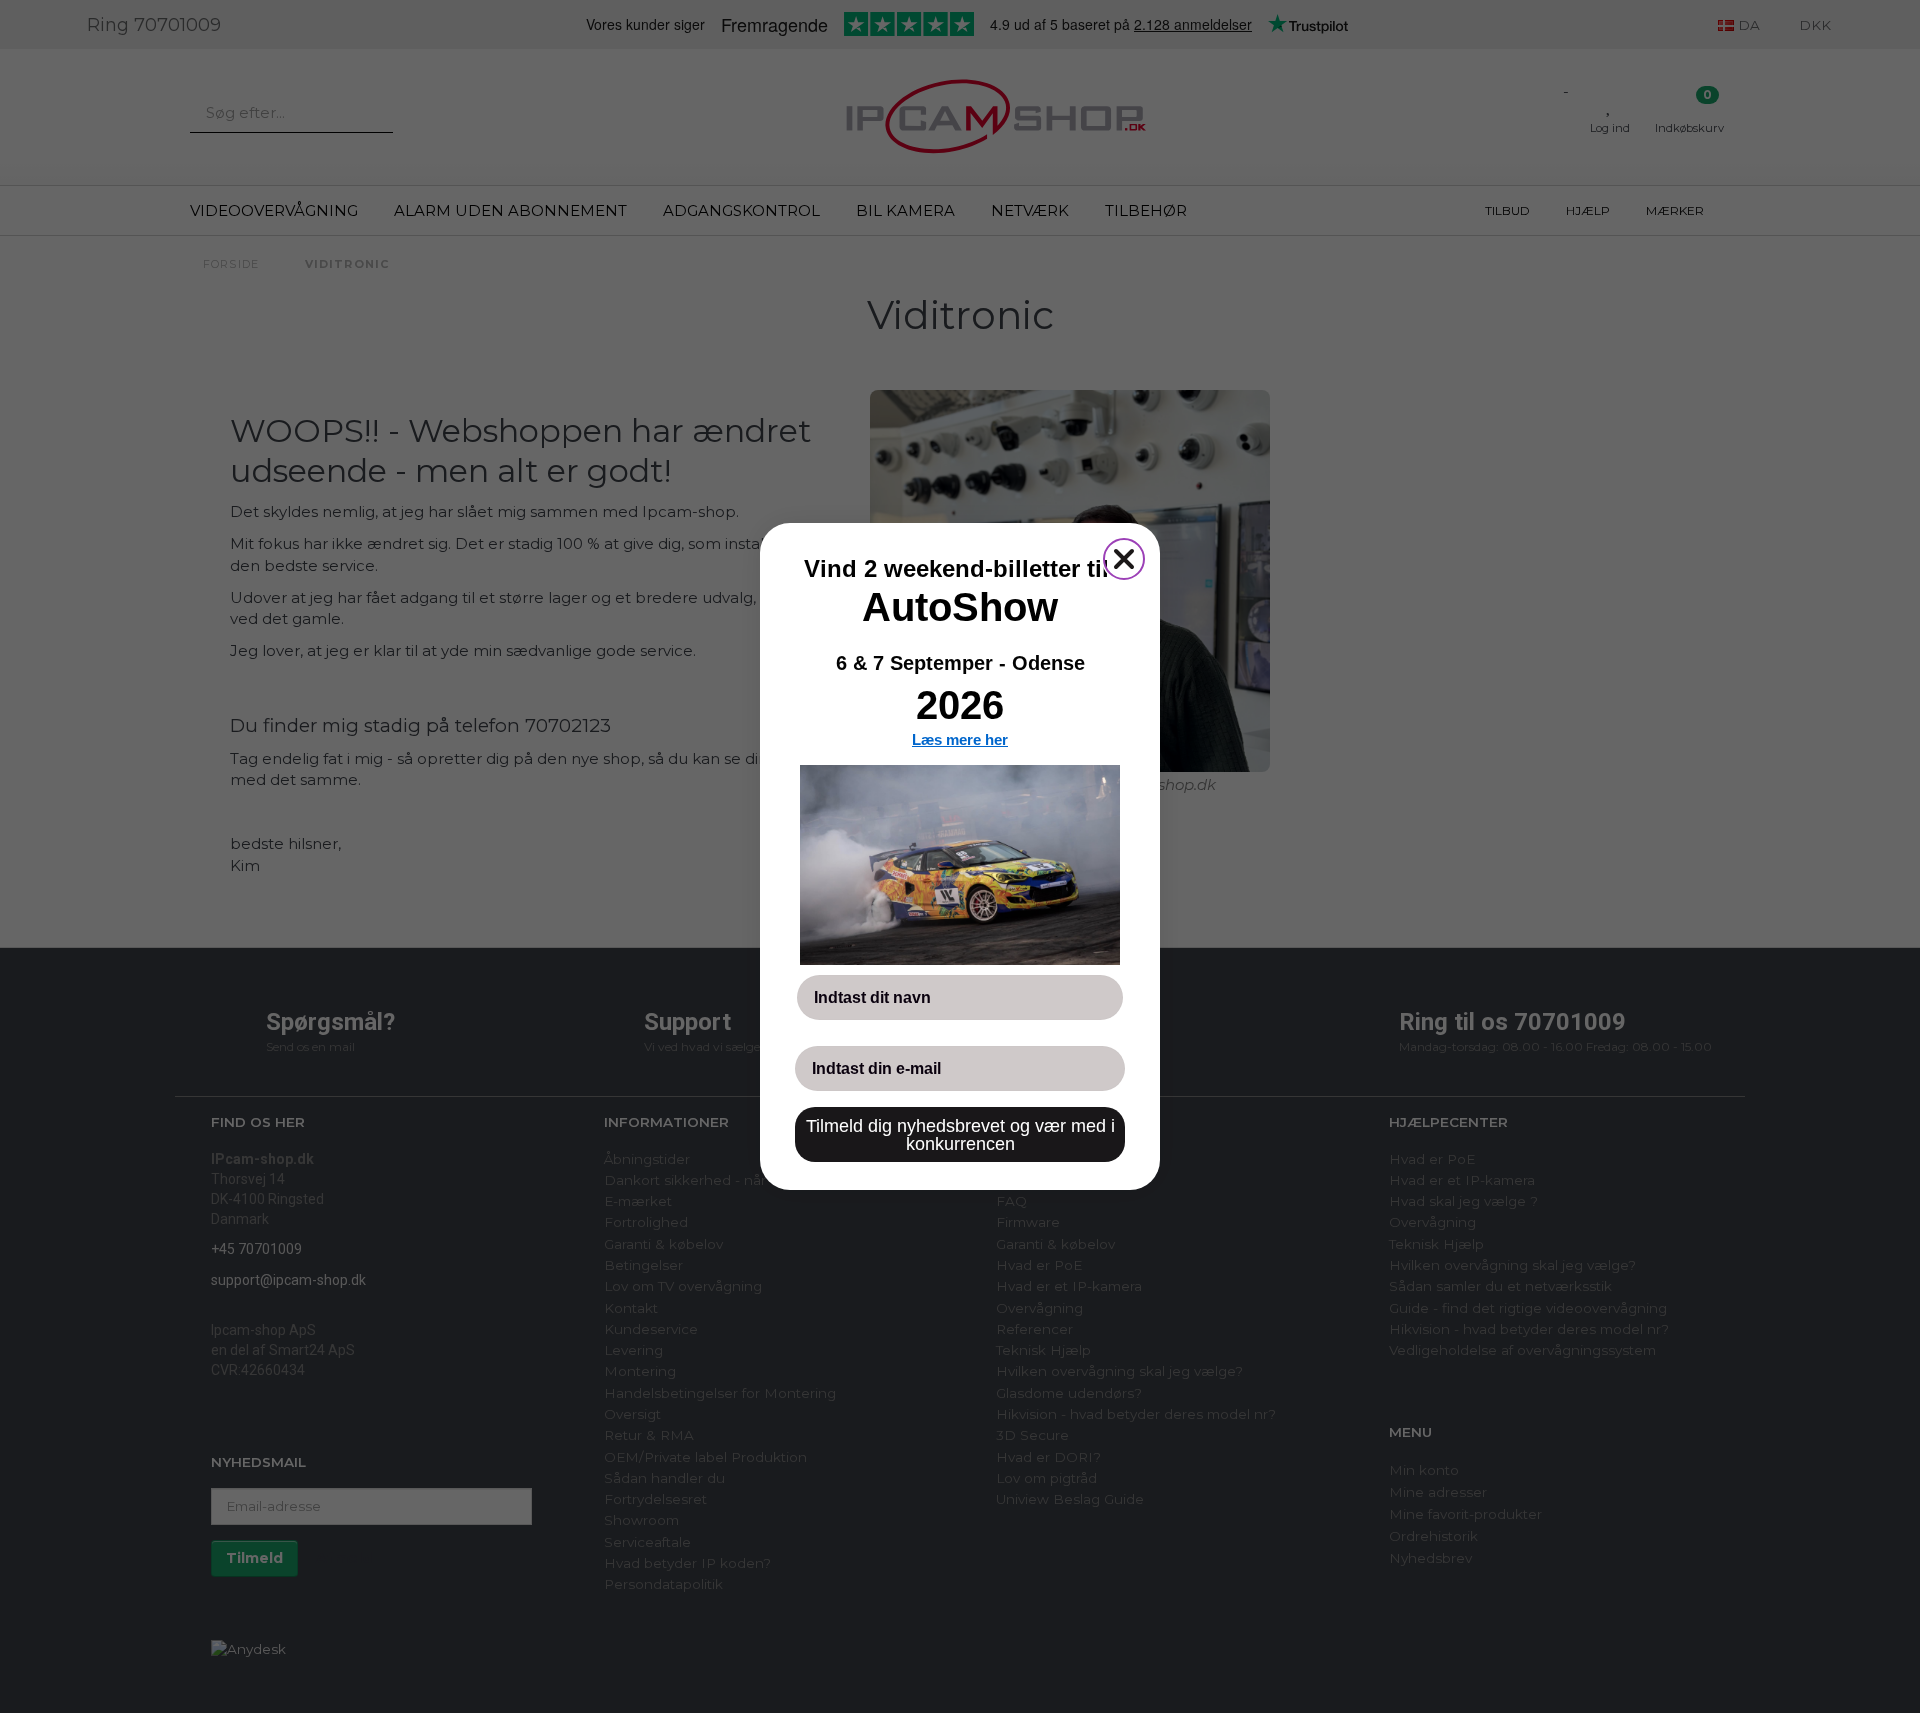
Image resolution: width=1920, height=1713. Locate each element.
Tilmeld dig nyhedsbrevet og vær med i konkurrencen (960, 1135)
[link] (960, 865)
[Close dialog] (1124, 559)
